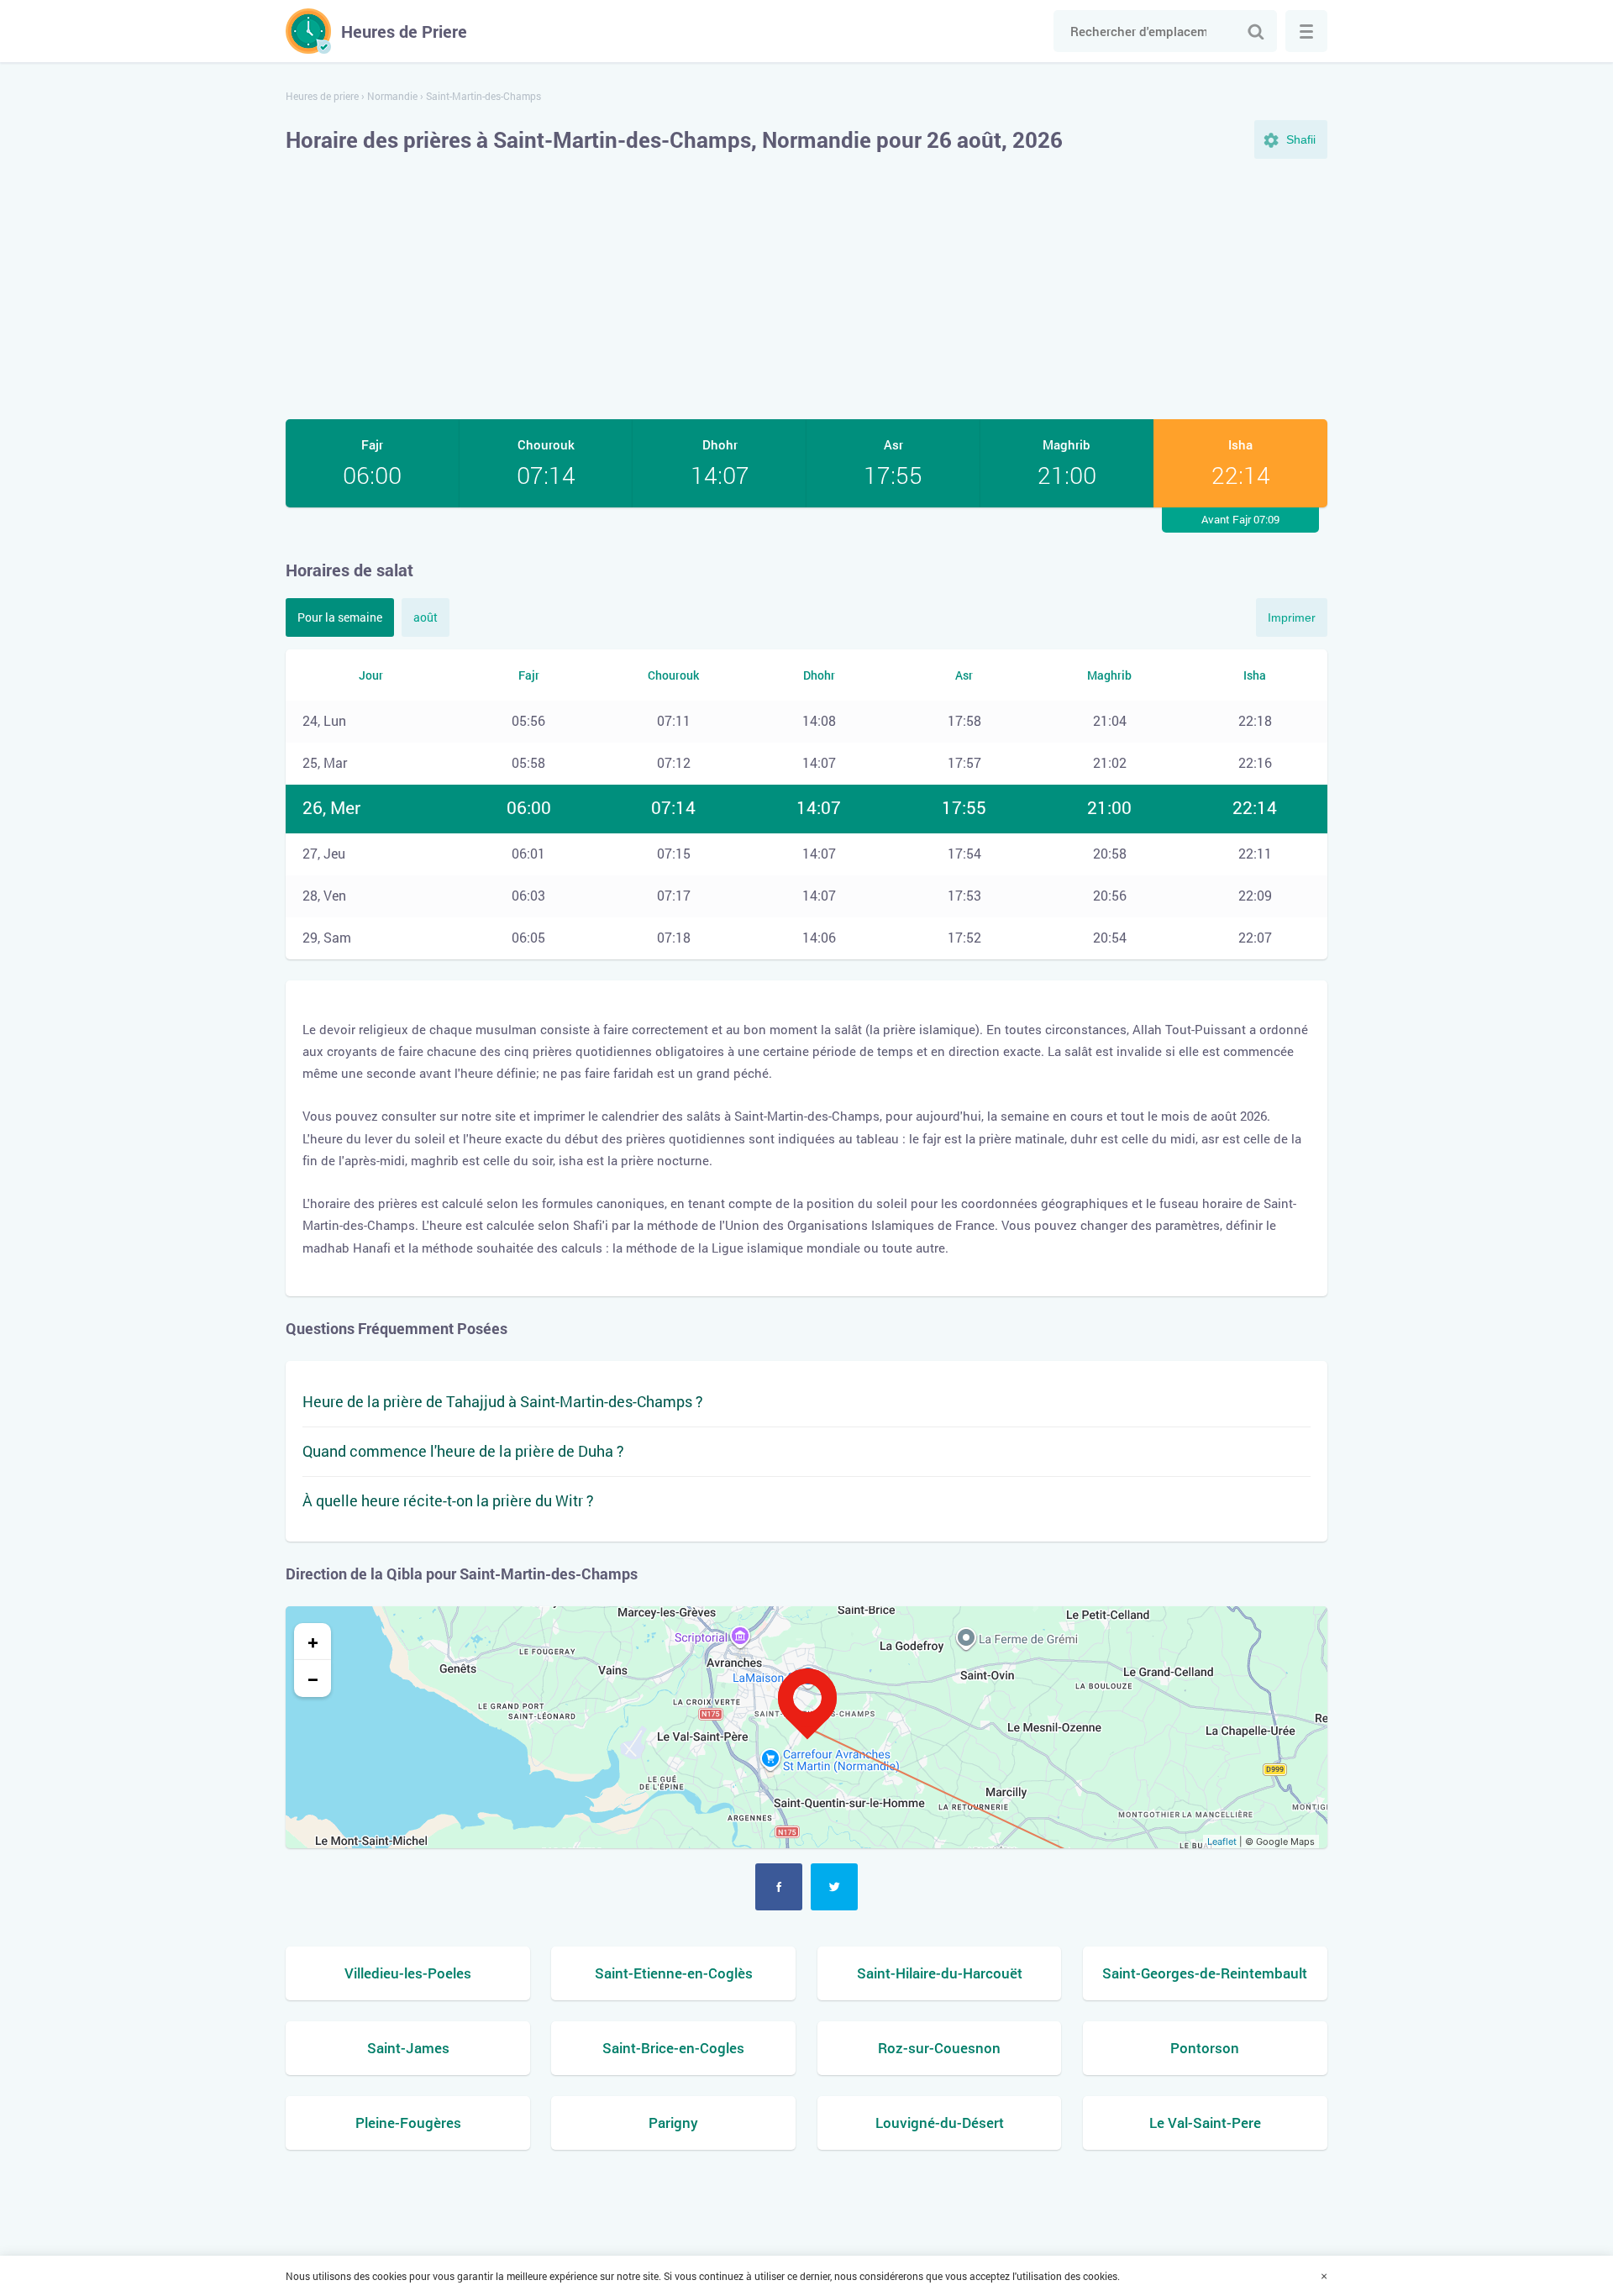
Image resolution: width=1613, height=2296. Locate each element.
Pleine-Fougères (408, 2123)
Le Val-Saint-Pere (1205, 2123)
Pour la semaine (340, 617)
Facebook (779, 1887)
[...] (1306, 31)
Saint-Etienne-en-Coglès (674, 1973)
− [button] (313, 1679)
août (426, 617)
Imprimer (1292, 617)
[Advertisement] (806, 289)
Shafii (1301, 139)
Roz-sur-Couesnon (939, 2048)
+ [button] (313, 1642)
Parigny (673, 2123)
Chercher (1256, 31)
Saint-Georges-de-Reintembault (1205, 1973)
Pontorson (1205, 2048)
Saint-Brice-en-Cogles (673, 2048)
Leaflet (1222, 1842)
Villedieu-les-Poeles (408, 1973)
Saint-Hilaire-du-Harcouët (940, 1973)
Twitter (834, 1887)
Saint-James (408, 2048)
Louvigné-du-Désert (940, 2123)
